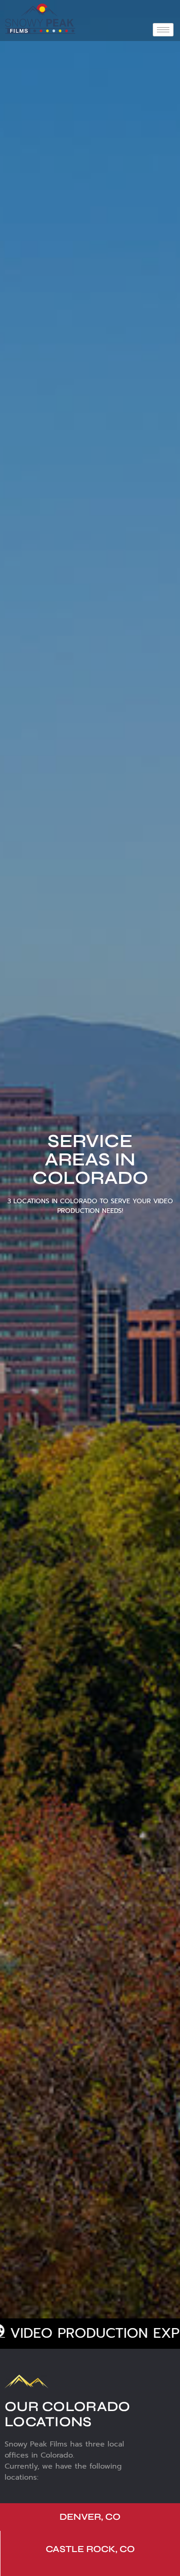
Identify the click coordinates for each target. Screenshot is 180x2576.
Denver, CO (90, 2517)
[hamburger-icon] (163, 30)
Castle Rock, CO (90, 2549)
